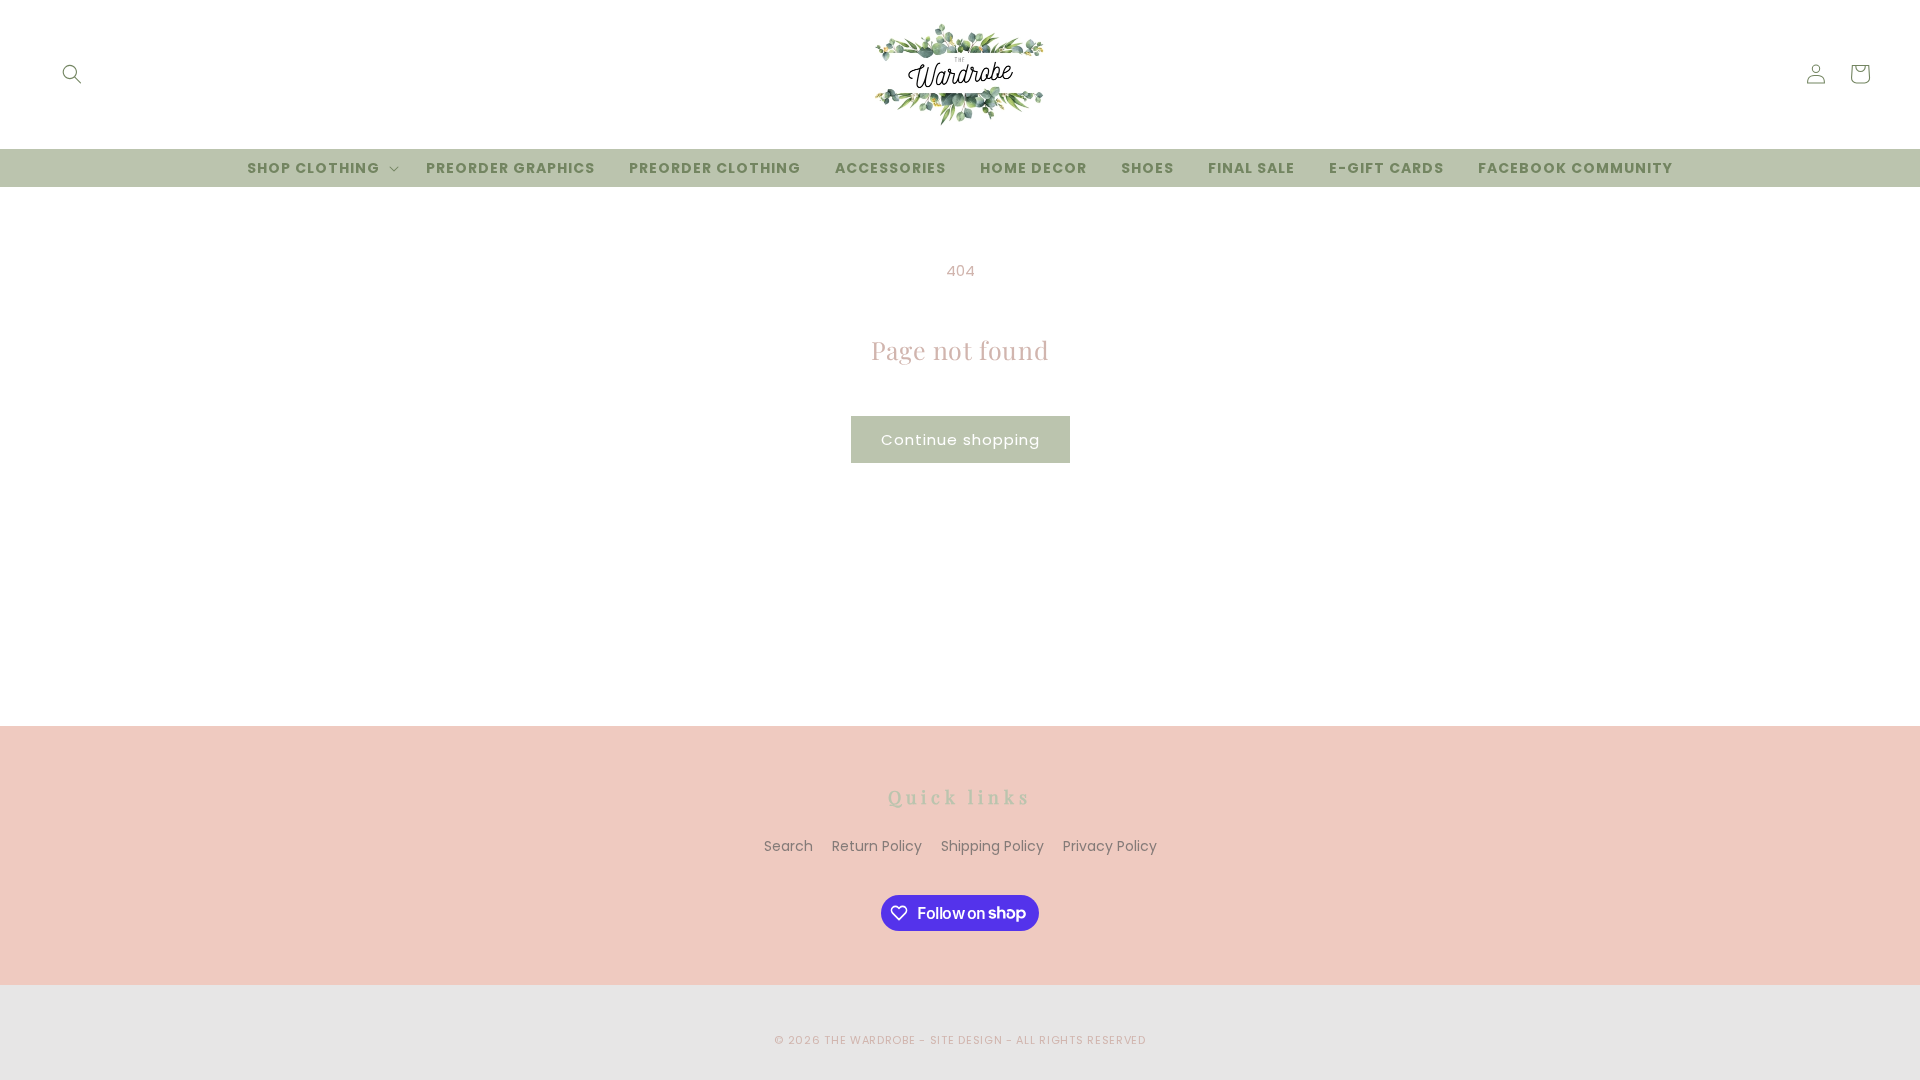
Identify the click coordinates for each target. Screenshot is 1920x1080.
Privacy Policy (1110, 846)
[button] (72, 74)
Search (788, 846)
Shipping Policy (992, 846)
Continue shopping (960, 439)
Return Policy (877, 846)
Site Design (966, 1040)
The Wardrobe (869, 1040)
